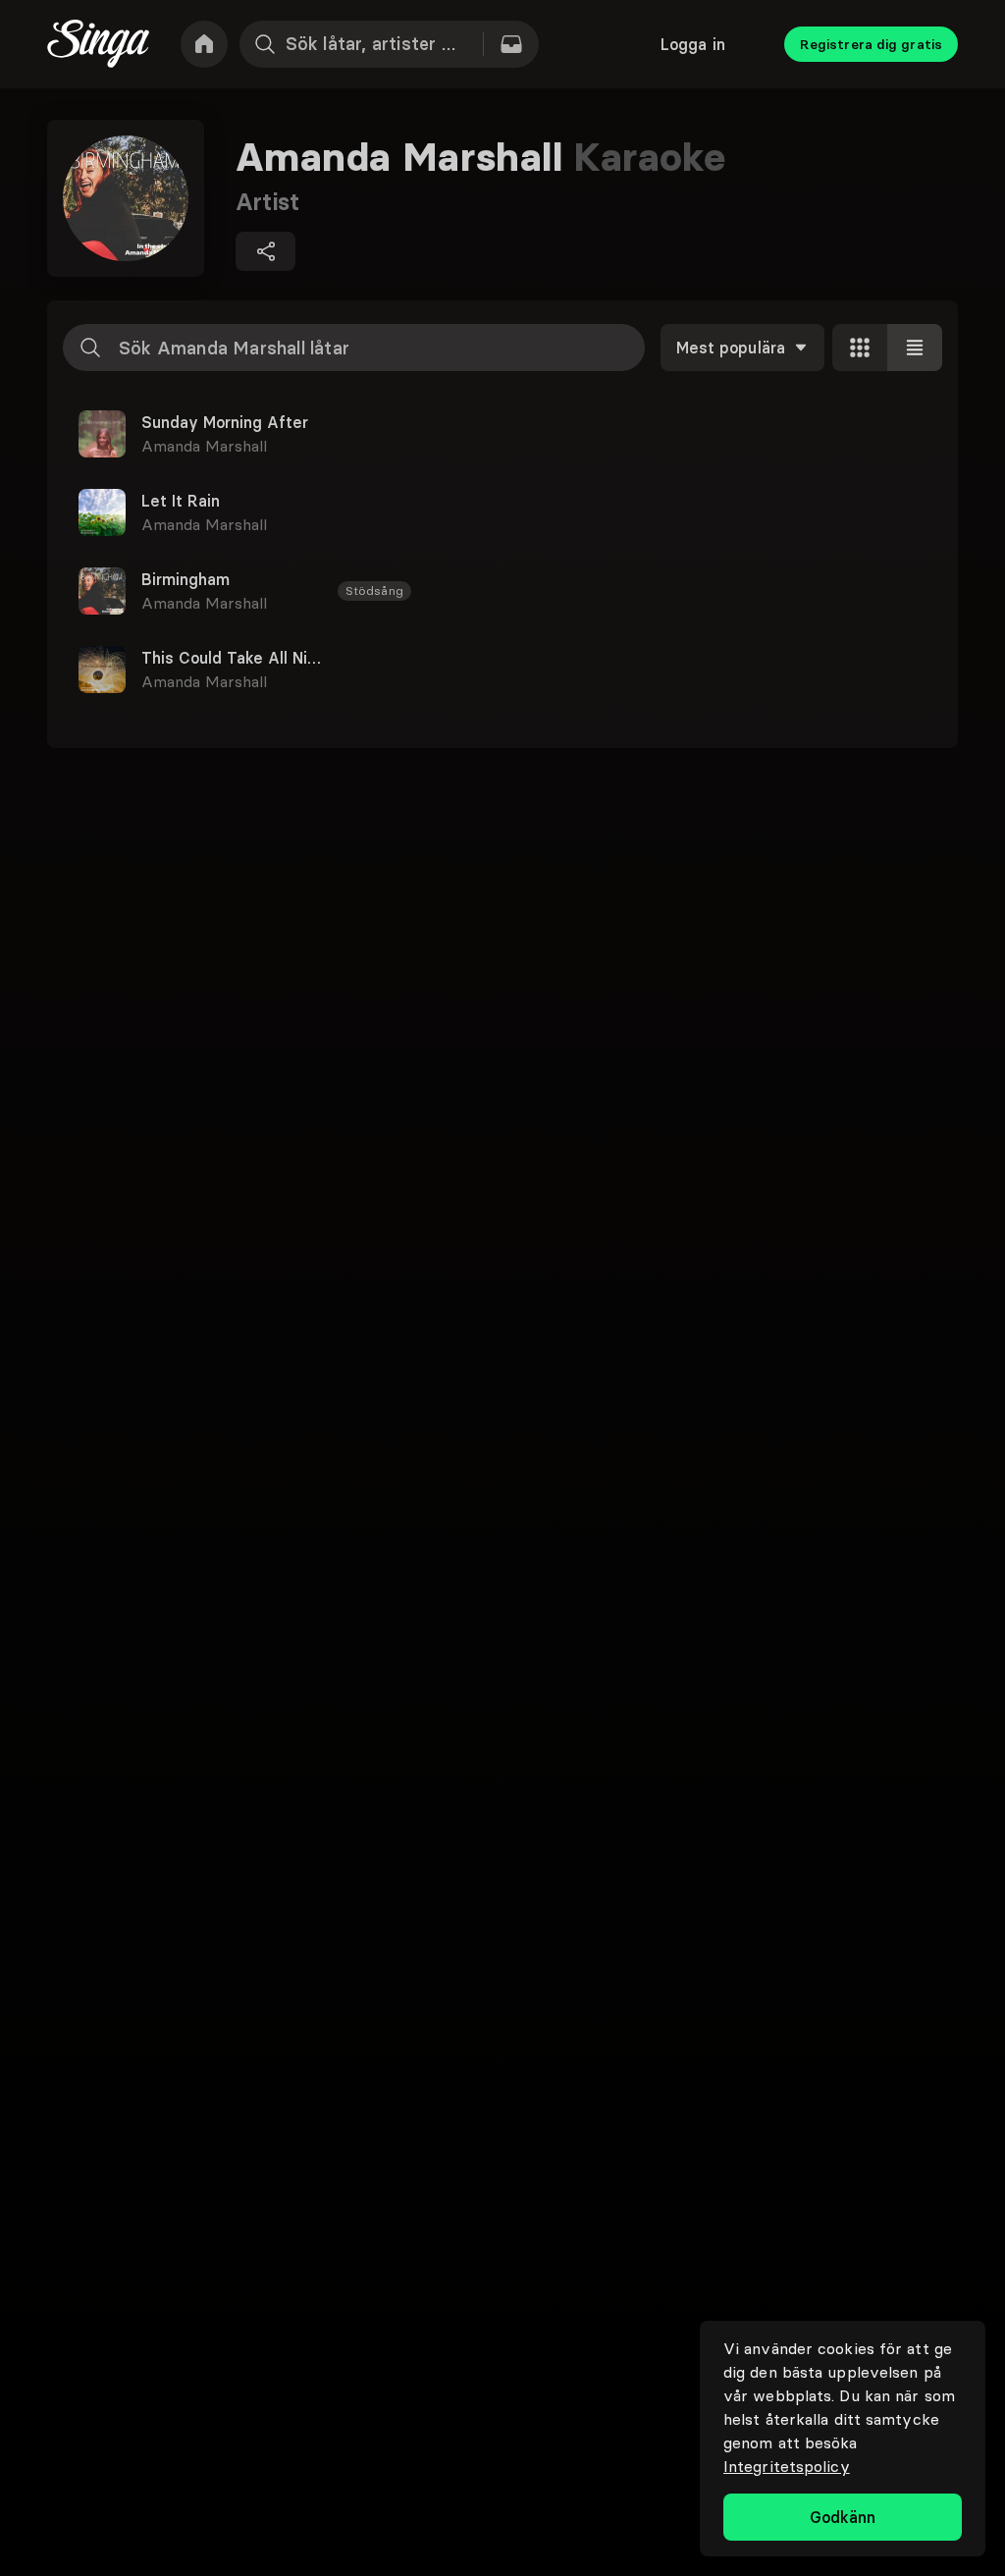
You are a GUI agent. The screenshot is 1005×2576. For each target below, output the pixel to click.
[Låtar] (511, 44)
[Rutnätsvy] (860, 348)
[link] (204, 44)
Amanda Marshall (204, 446)
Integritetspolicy (787, 2466)
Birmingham (185, 579)
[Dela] (265, 251)
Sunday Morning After (225, 422)
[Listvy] (915, 348)
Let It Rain (181, 501)
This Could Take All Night (232, 658)
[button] (502, 434)
